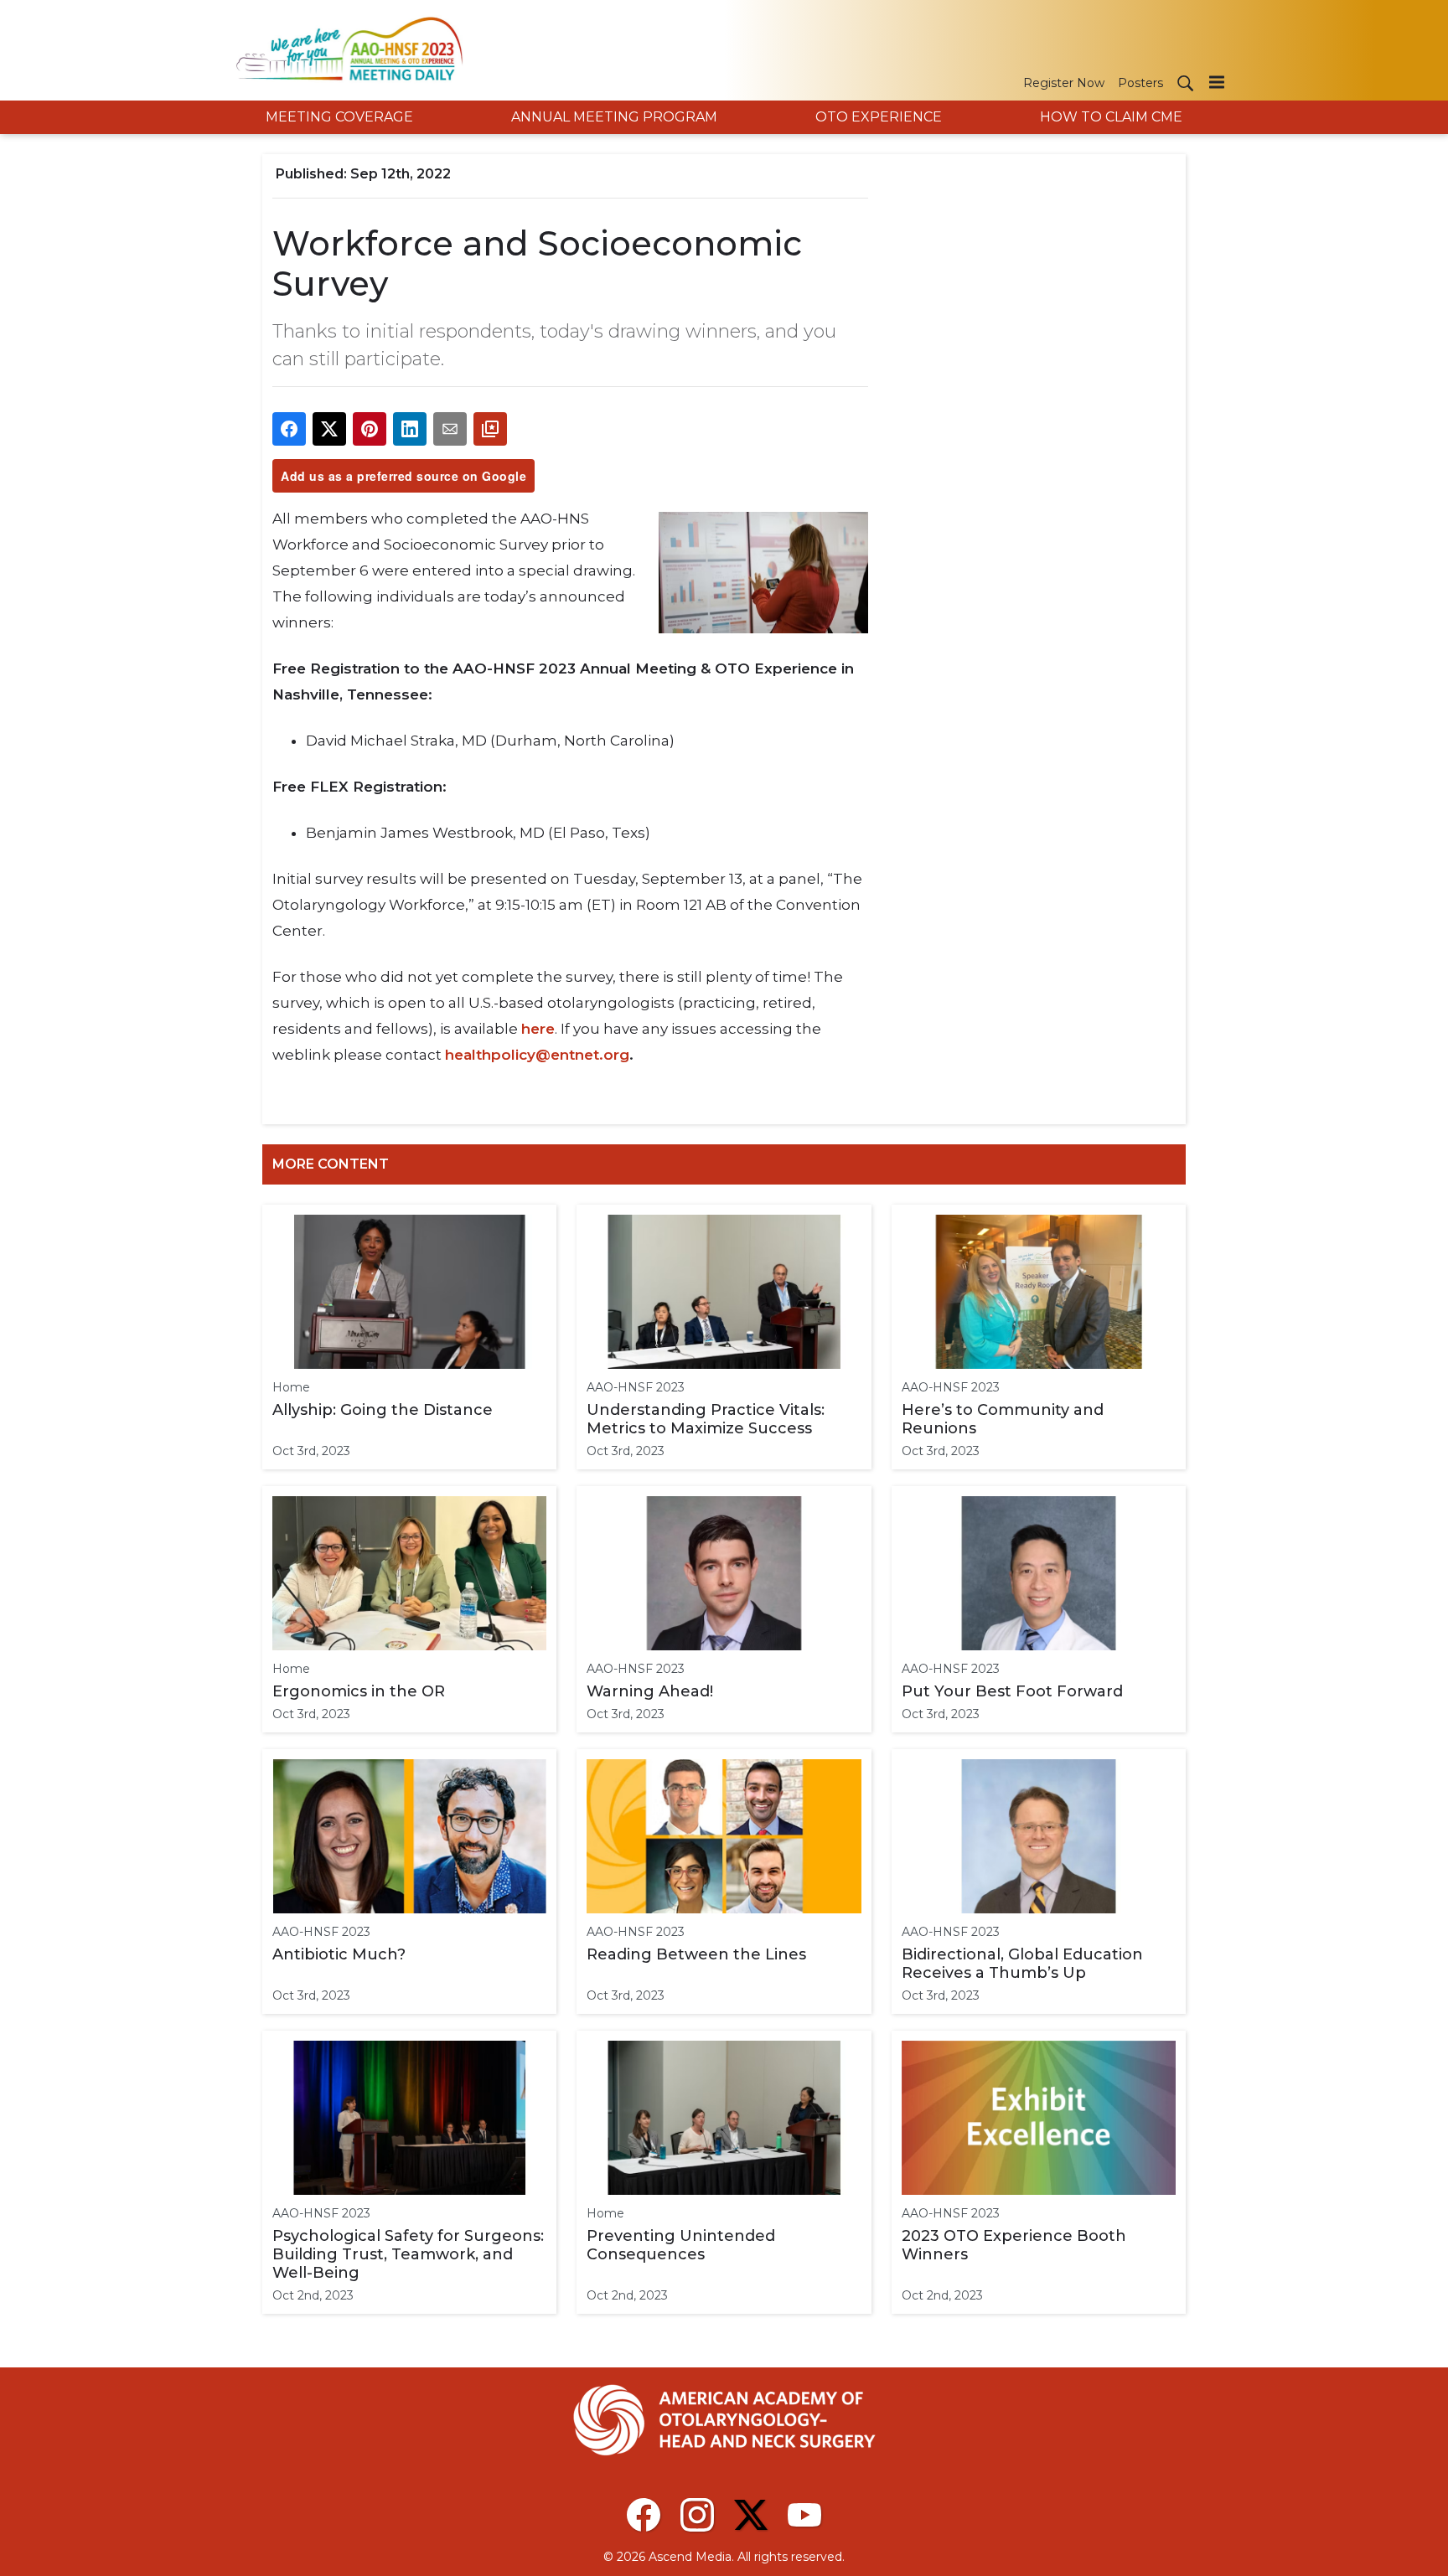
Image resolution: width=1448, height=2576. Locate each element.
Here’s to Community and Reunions (1003, 1419)
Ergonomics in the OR (359, 1691)
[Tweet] (329, 429)
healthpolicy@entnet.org (537, 1055)
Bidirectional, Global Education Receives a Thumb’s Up (1022, 1964)
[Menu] (1217, 82)
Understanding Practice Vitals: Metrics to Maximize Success (706, 1419)
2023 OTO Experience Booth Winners (1014, 2245)
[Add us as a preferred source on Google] (490, 429)
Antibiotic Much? (339, 1954)
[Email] (450, 429)
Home (291, 1387)
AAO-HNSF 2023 (636, 1387)
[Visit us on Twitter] (751, 2515)
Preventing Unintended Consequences (681, 2245)
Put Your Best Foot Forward (1012, 1691)
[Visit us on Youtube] (804, 2515)
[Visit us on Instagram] (697, 2515)
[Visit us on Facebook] (644, 2515)
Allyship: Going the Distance (383, 1410)
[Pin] (370, 429)
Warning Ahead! (650, 1691)
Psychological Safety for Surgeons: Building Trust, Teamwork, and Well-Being (408, 2254)
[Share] (289, 429)
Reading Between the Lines (696, 1954)
